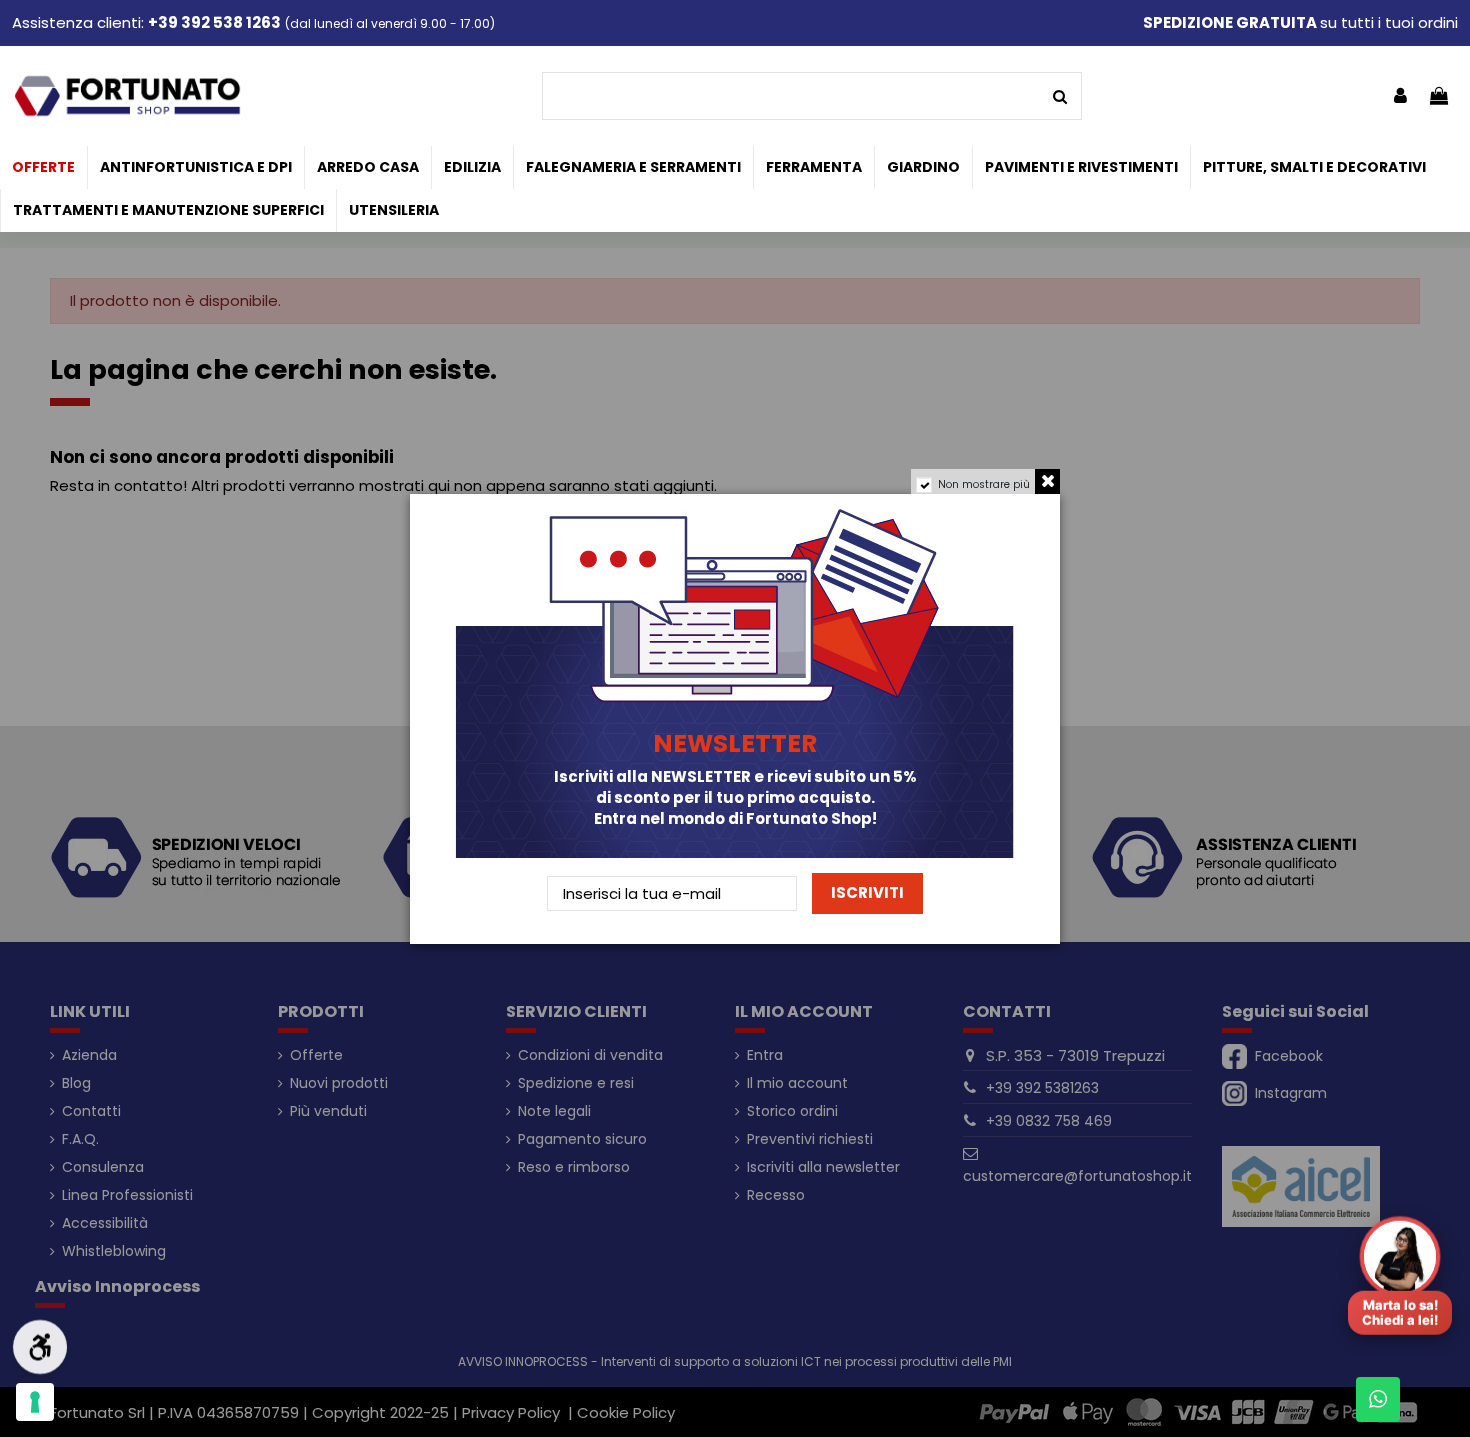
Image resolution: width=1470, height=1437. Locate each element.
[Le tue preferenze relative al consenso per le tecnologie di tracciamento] (35, 1402)
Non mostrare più (984, 484)
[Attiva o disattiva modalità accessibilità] (40, 1347)
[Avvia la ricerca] (1060, 96)
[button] (1400, 1269)
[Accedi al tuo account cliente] (1400, 96)
